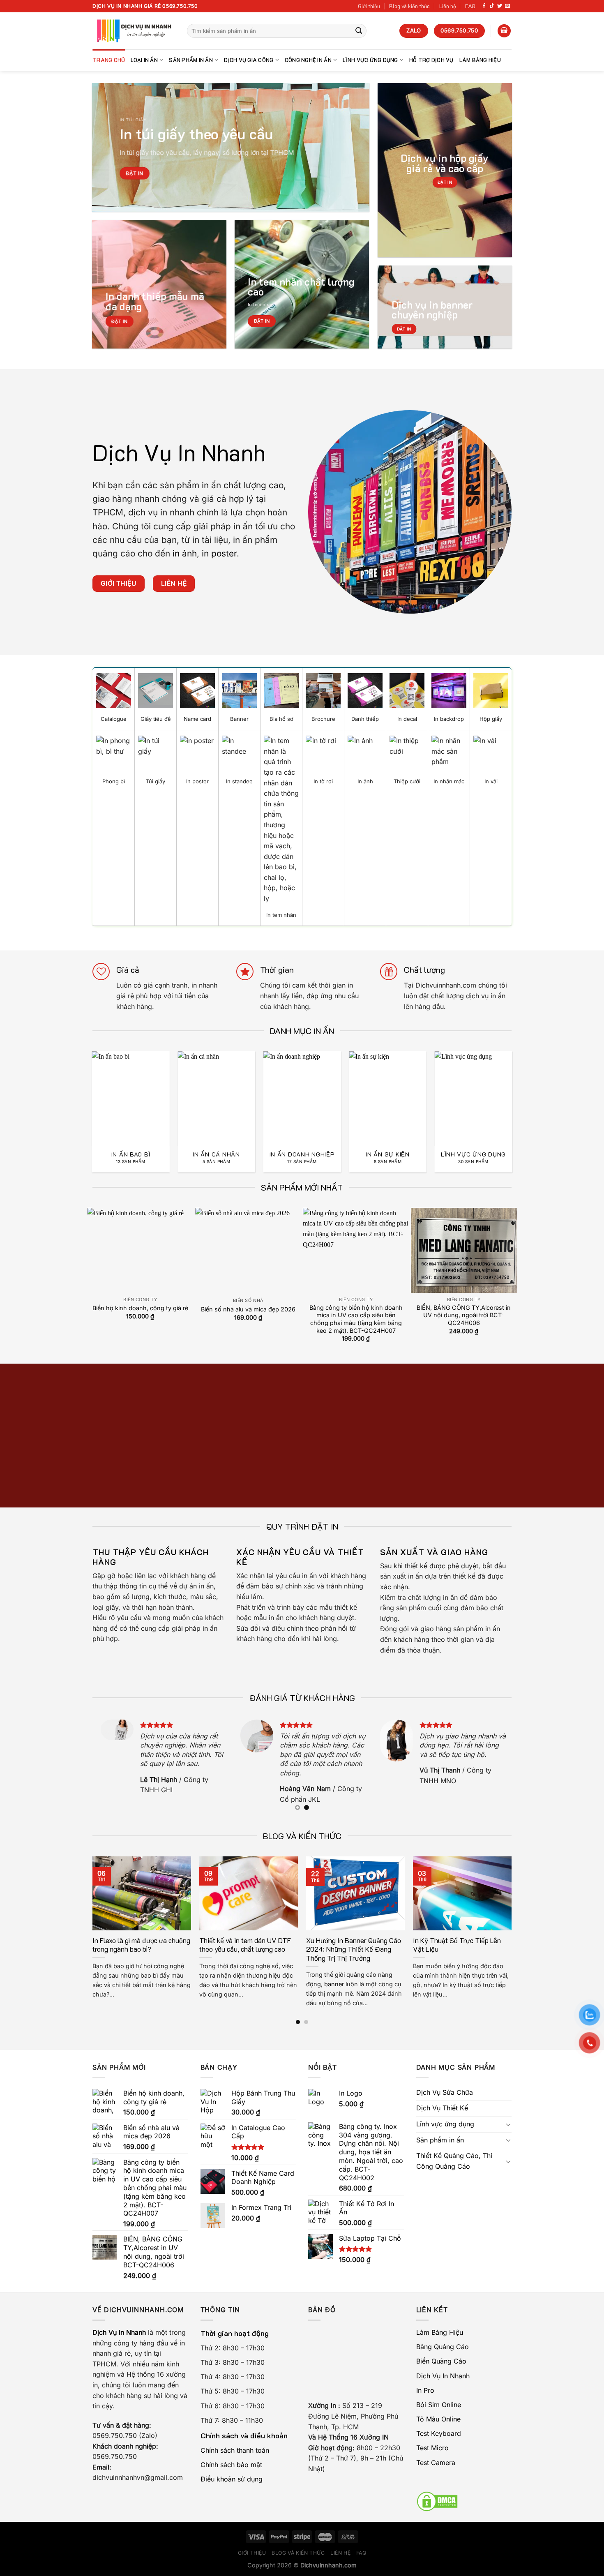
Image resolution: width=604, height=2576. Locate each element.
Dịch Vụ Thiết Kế (442, 2108)
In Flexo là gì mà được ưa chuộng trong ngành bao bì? (141, 1945)
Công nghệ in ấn (308, 60)
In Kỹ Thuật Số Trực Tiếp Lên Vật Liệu (457, 1945)
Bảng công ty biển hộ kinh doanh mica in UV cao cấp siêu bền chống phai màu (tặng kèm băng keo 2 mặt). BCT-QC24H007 (356, 1319)
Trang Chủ (109, 60)
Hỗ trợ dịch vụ (431, 60)
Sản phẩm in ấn (191, 60)
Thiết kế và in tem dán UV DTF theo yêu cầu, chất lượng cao (245, 1945)
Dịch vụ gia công (249, 60)
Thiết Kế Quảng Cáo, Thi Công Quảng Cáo (454, 2161)
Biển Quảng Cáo (441, 2361)
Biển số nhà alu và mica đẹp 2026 (248, 1309)
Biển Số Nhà (248, 1301)
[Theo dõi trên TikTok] (492, 6)
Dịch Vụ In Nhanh (443, 2376)
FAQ (470, 6)
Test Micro (432, 2448)
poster (224, 553)
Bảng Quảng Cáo (443, 2347)
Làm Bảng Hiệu (480, 60)
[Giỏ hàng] (504, 31)
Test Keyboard (439, 2433)
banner (334, 1984)
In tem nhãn (261, 305)
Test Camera (436, 2463)
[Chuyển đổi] (508, 2124)
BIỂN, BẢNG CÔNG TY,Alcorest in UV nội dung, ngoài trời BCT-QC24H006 (464, 1315)
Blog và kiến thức (409, 6)
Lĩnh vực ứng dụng (370, 60)
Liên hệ (448, 6)
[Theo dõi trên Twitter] (500, 6)
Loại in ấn (144, 60)
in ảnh (185, 553)
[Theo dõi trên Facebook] (484, 6)
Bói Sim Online (439, 2405)
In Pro (425, 2390)
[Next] (521, 1095)
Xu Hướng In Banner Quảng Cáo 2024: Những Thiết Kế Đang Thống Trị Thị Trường (354, 1949)
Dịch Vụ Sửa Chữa (445, 2092)
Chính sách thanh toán (235, 2450)
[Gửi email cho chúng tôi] (507, 6)
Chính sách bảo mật (231, 2465)
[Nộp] (359, 31)
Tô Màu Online (438, 2419)
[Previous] (83, 1095)
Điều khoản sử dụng (232, 2479)
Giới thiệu (369, 6)
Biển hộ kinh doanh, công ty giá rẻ (140, 1308)
